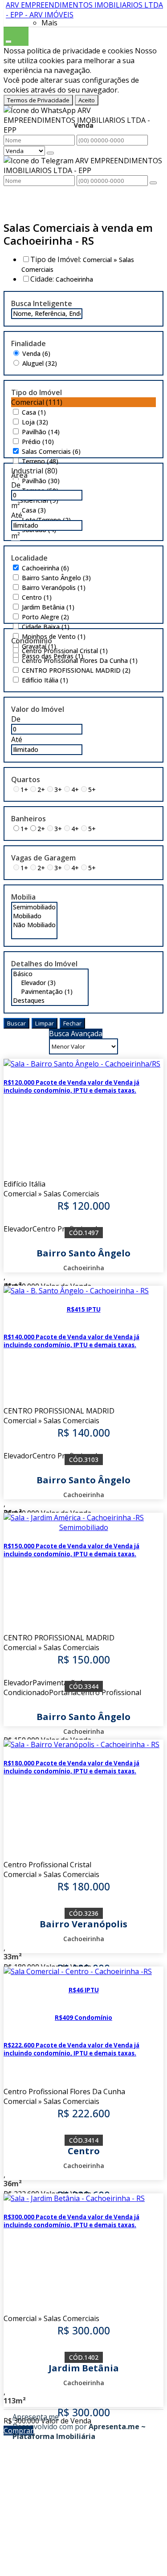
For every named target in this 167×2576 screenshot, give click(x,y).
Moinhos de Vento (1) (54, 636)
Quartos (26, 779)
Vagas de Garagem (43, 858)
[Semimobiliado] (34, 907)
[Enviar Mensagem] (153, 183)
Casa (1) (34, 412)
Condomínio (32, 641)
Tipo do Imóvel (37, 392)
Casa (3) (34, 510)
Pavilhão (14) (41, 432)
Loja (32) (35, 422)
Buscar (16, 1023)
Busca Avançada (76, 1034)
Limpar (45, 1023)
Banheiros (29, 819)
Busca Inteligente (42, 303)
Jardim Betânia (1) (48, 607)
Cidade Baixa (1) (46, 627)
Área (19, 475)
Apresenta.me (36, 2417)
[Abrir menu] (8, 40)
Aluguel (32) (40, 363)
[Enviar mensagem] (50, 153)
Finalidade (29, 343)
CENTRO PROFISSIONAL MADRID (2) (76, 670)
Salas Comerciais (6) (51, 451)
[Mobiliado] (34, 916)
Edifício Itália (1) (45, 680)
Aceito (87, 100)
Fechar (72, 1023)
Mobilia (23, 897)
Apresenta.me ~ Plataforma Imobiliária (79, 2431)
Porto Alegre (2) (45, 617)
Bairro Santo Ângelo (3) (56, 578)
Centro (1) (37, 597)
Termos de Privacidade (38, 100)
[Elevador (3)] (50, 983)
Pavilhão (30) (41, 481)
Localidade (29, 558)
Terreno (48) (40, 461)
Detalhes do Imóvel (44, 964)
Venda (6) (36, 353)
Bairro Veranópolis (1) (54, 587)
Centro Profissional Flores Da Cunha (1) (80, 660)
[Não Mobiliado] (34, 925)
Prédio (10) (38, 442)
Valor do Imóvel (38, 709)
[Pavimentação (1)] (50, 992)
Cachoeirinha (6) (45, 568)
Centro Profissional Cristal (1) (65, 651)
